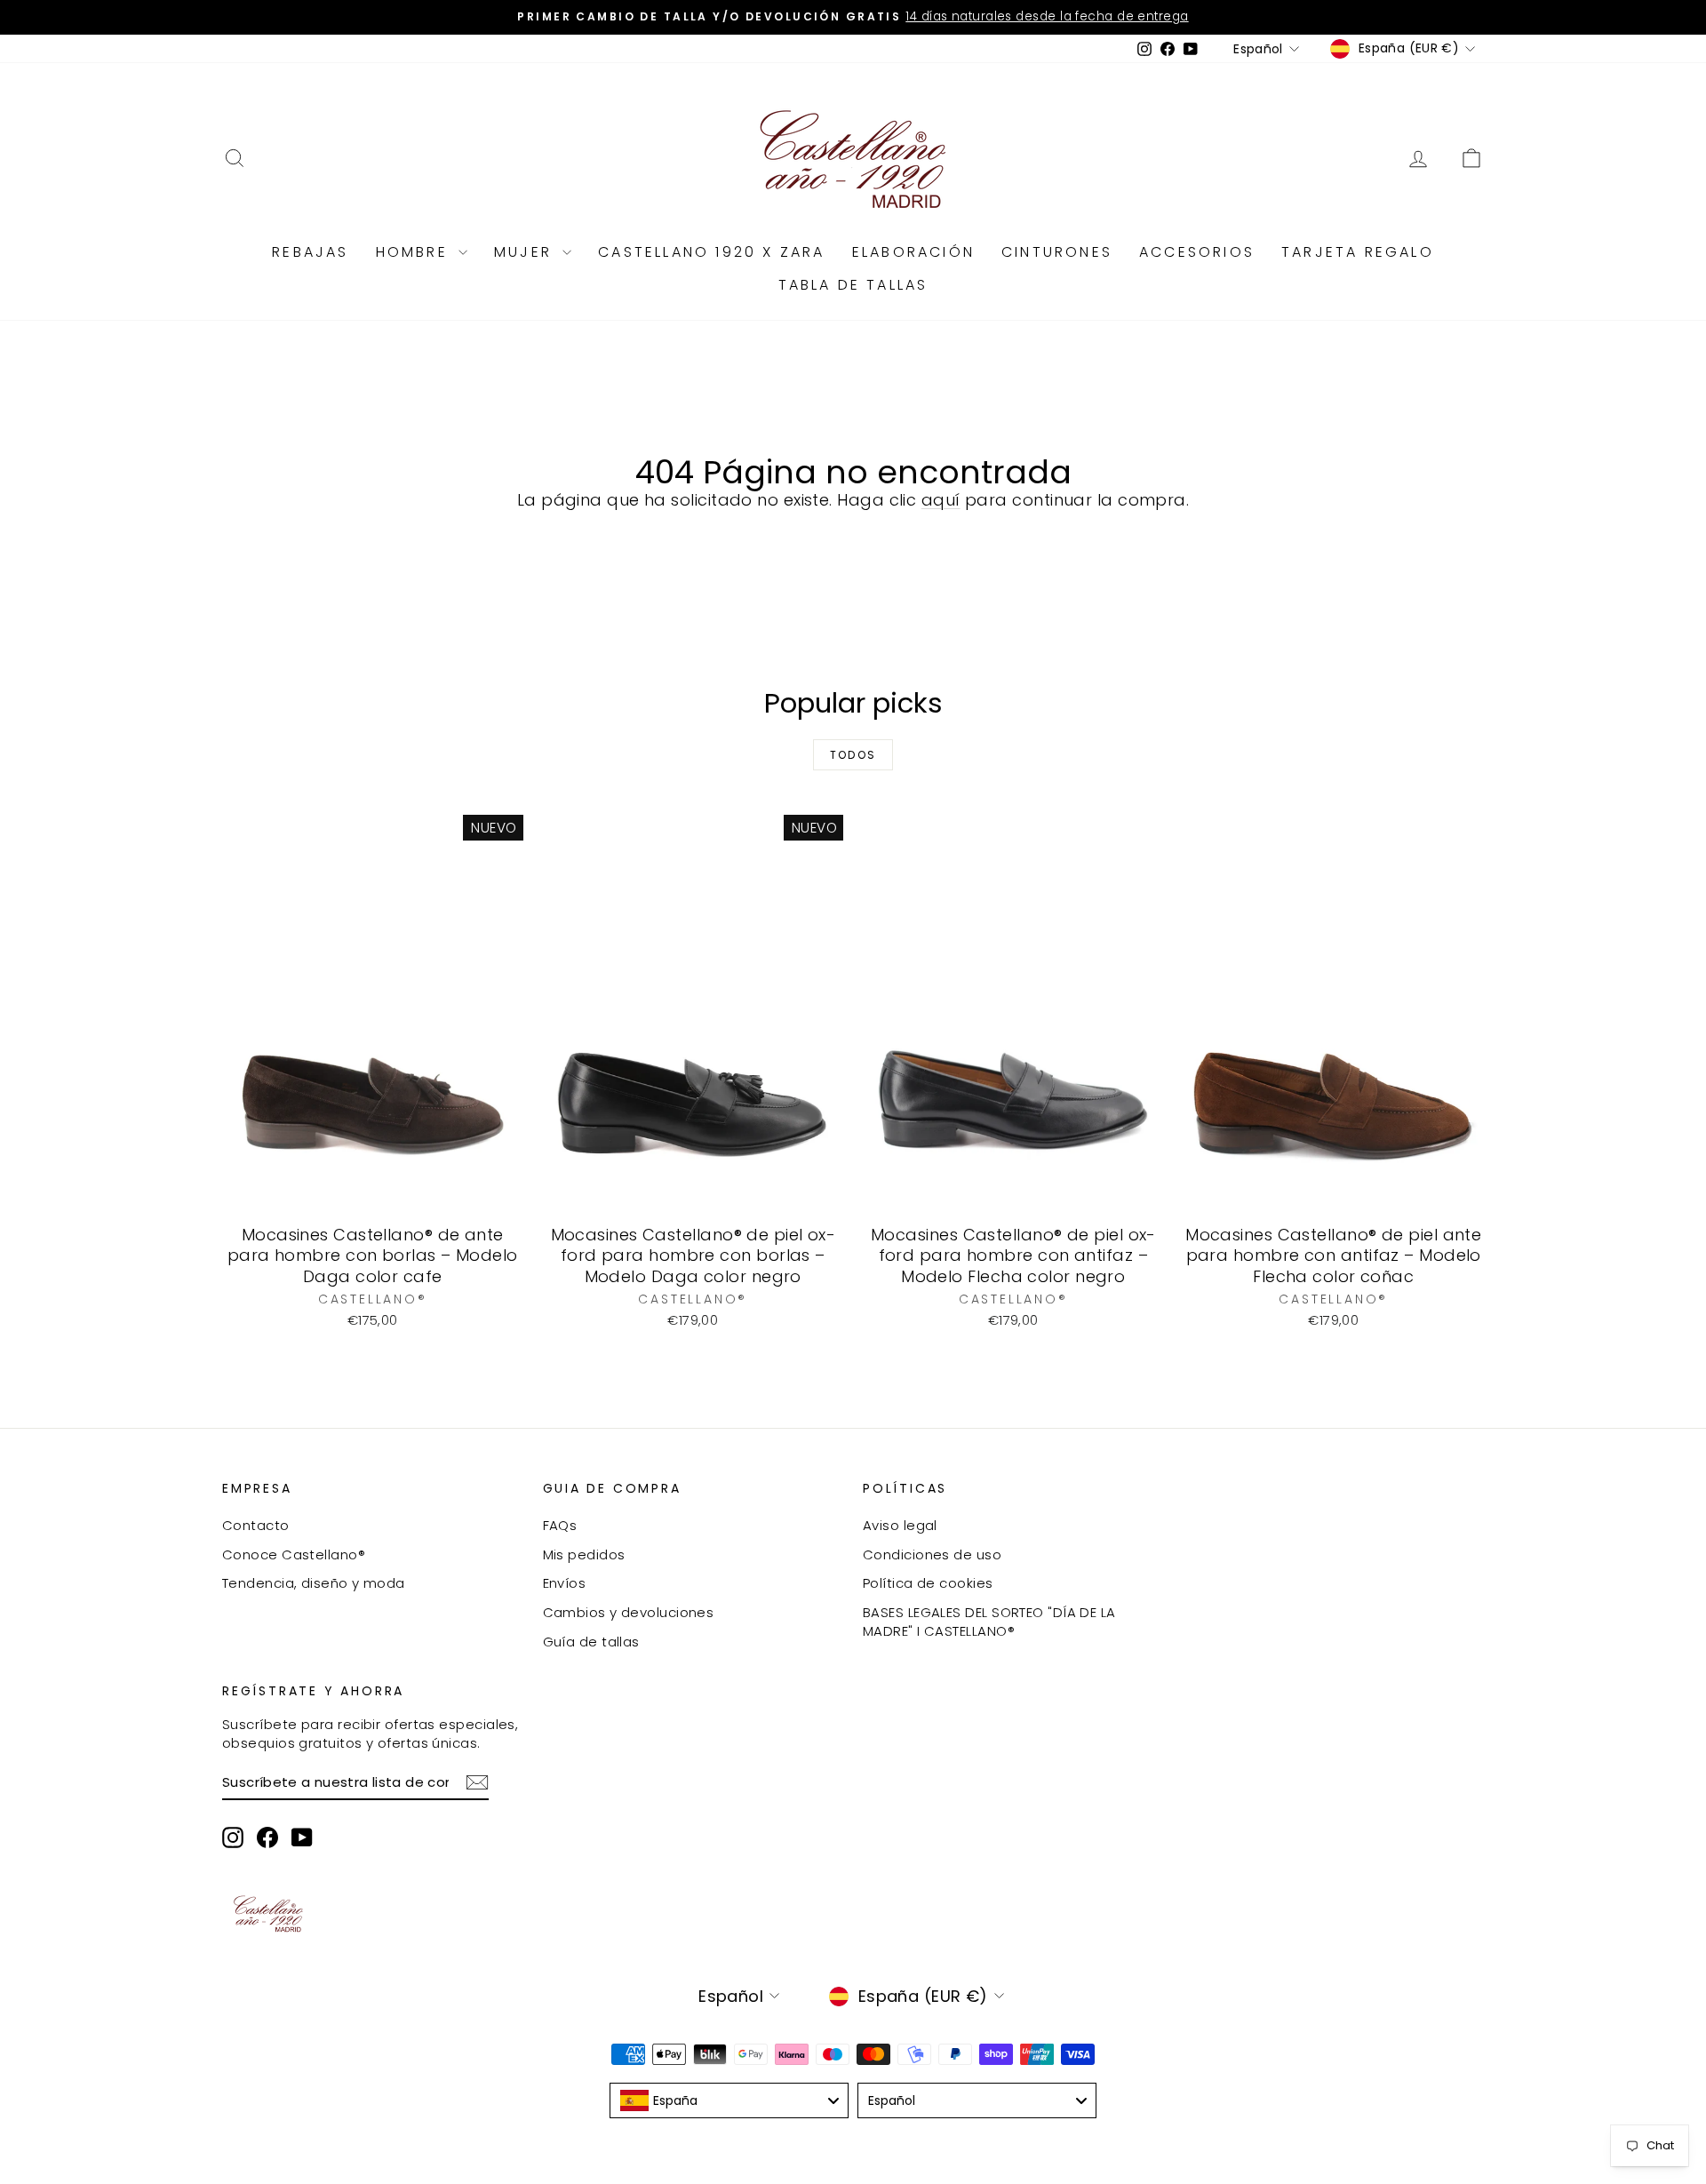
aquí (941, 500)
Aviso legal (900, 1525)
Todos (853, 755)
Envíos (565, 1583)
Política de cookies (928, 1583)
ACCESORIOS (1197, 252)
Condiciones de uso (932, 1554)
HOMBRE (415, 252)
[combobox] (729, 2100)
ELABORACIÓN (913, 252)
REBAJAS (310, 252)
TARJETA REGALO (1358, 252)
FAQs (560, 1525)
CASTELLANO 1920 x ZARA (711, 252)
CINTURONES (1057, 252)
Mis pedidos (584, 1554)
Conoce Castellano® (294, 1554)
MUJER (526, 252)
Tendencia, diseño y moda (314, 1583)
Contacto (256, 1525)
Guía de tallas (591, 1642)
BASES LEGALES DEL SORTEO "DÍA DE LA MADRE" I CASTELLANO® (989, 1622)
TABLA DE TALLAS (853, 285)
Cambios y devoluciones (629, 1612)
